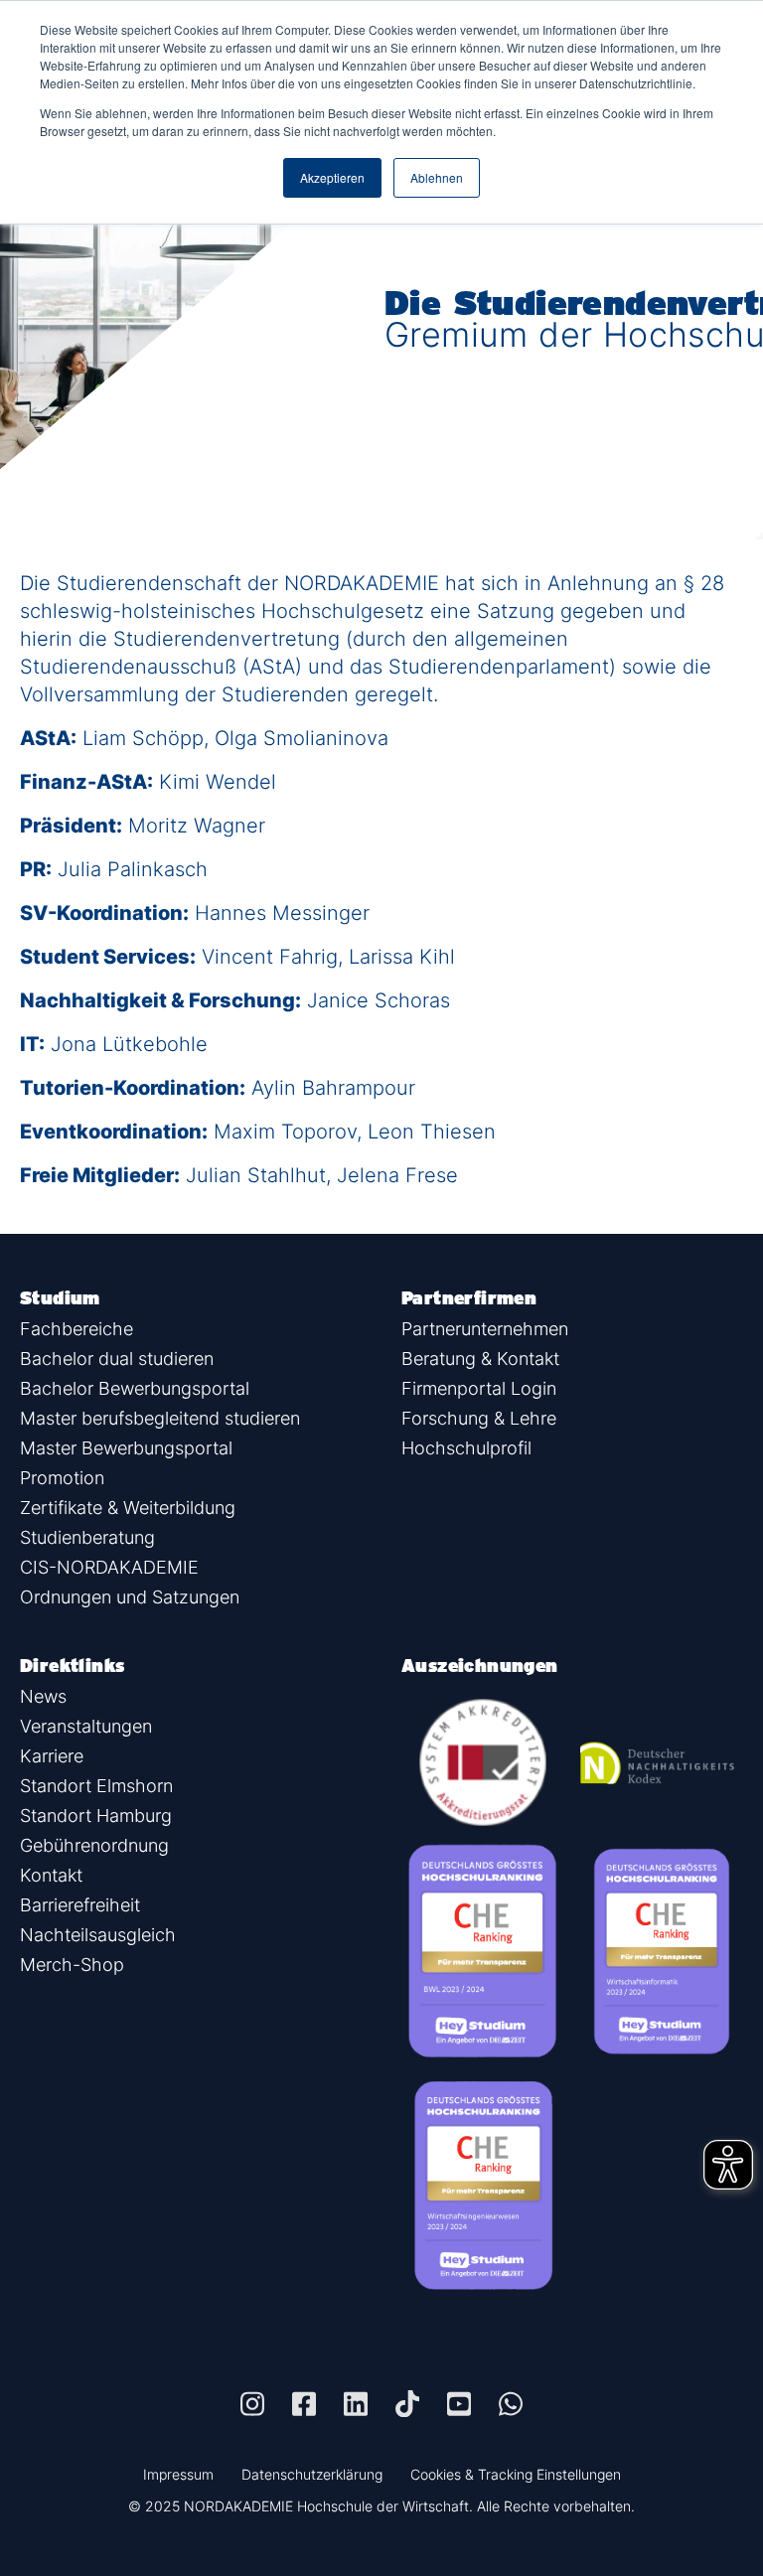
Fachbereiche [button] (76, 1329)
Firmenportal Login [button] (479, 1388)
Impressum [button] (178, 2474)
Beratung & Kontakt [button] (480, 1359)
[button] (252, 2404)
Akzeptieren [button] (332, 177)
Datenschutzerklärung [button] (312, 2474)
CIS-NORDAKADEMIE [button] (109, 1567)
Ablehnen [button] (437, 177)
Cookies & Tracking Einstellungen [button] (516, 2474)
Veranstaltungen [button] (86, 1726)
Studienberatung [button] (87, 1537)
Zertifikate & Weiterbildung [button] (128, 1508)
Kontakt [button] (51, 1875)
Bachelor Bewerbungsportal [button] (135, 1388)
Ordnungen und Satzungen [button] (130, 1597)
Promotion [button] (62, 1478)
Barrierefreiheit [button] (80, 1905)
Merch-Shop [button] (72, 1965)
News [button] (43, 1696)
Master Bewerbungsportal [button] (126, 1448)
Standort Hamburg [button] (96, 1816)
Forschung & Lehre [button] (479, 1418)
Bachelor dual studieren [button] (117, 1359)
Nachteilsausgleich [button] (98, 1935)
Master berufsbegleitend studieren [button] (160, 1418)
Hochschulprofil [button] (466, 1448)
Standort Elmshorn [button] (96, 1786)
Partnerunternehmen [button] (485, 1329)
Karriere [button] (52, 1756)
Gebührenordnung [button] (94, 1845)
